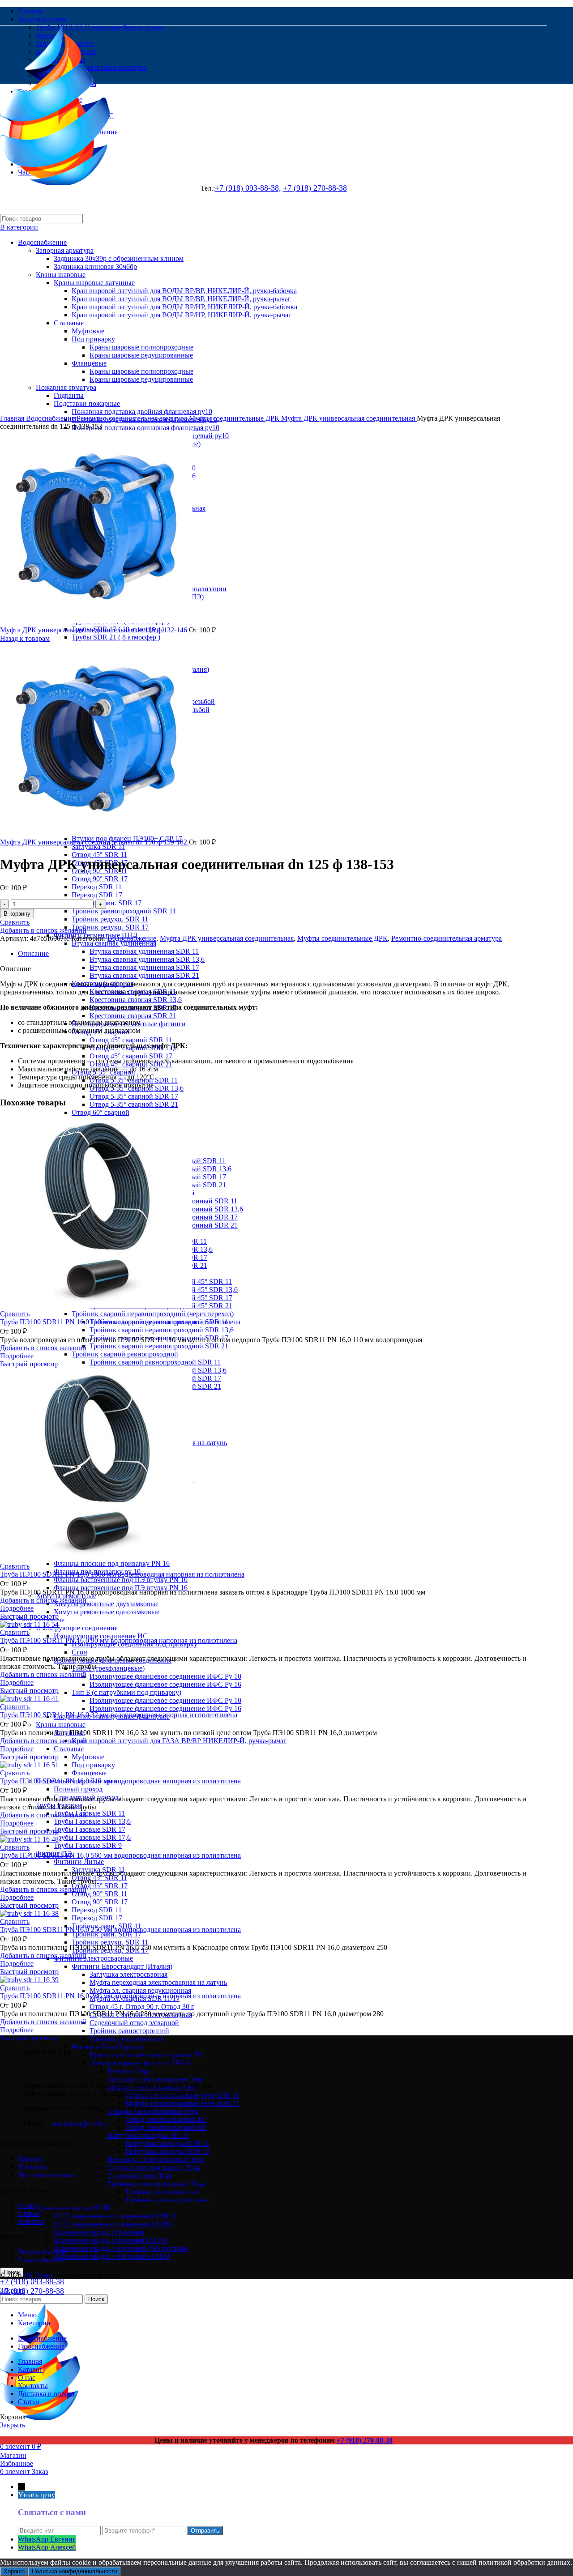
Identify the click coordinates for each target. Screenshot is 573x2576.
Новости (31, 2221)
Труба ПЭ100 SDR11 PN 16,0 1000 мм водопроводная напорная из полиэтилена (122, 1574)
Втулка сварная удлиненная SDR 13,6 (147, 959)
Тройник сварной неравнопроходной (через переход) (153, 1314)
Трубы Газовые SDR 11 (89, 1813)
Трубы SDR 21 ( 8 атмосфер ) (116, 637)
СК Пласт (38, 2275)
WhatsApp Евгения (47, 2539)
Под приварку (93, 1765)
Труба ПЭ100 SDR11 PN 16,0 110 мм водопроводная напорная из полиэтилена (120, 1322)
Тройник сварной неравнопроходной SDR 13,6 (162, 1330)
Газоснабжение (41, 2260)
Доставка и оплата (46, 2175)
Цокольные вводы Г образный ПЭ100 (111, 2256)
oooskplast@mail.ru (80, 2124)
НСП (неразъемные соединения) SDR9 (113, 2224)
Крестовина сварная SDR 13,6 (136, 1000)
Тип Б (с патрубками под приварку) (126, 1692)
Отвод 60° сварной (100, 1112)
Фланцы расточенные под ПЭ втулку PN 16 (121, 1588)
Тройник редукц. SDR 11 (110, 919)
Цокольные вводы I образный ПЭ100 (111, 2240)
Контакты (33, 2167)
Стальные (69, 1749)
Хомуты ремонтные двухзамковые (106, 1604)
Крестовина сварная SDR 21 (133, 1016)
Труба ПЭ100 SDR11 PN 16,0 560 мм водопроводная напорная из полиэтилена (120, 1855)
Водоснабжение (51, 418)
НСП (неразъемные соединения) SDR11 (115, 2216)
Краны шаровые (61, 1725)
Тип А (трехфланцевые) (108, 1668)
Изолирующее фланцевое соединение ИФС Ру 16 (165, 1684)
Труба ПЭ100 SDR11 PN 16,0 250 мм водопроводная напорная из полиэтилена (120, 1930)
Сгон (79, 1652)
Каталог (30, 2159)
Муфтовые (88, 1757)
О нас (27, 2205)
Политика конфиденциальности (75, 2571)
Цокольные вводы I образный (99, 2232)
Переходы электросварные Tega (156, 2160)
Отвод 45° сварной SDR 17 (131, 1056)
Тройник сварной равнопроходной (125, 1354)
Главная (13, 418)
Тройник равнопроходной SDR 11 (124, 911)
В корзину (17, 914)
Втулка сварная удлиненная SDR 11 (144, 951)
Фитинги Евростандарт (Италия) (122, 1966)
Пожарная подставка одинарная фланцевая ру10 (145, 428)
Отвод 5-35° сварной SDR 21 (134, 1104)
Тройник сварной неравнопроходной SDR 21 (159, 1346)
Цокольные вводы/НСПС (75, 2208)
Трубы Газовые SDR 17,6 (92, 1837)
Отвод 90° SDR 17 (100, 879)
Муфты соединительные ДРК (235, 418)
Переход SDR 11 (97, 887)
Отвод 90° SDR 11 (99, 1894)
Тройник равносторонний (129, 2031)
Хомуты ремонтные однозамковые (107, 1612)
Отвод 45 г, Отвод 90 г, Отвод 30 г (142, 2007)
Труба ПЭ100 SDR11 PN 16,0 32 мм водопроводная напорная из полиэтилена (119, 1715)
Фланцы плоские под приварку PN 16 (112, 1563)
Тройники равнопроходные (167, 2200)
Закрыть (13, 2290)
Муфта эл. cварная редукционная (140, 1990)
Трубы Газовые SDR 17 (90, 1829)
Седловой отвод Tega (140, 2176)
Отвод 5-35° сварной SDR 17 (134, 1096)
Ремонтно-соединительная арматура (133, 418)
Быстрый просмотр (29, 1364)
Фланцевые (89, 1773)
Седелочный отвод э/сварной (134, 2023)
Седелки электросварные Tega (154, 2168)
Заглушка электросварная (128, 1974)
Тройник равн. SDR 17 (107, 903)
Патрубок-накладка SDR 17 (168, 2152)
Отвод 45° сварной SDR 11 (131, 1040)
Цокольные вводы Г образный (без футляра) (121, 2248)
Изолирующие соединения (77, 1628)
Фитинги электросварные (93, 1958)
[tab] (282, 954)
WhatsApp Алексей (47, 2547)
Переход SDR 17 (97, 895)
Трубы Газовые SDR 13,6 (92, 1821)
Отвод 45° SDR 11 (99, 855)
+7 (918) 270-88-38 (32, 2291)
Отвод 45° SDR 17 (100, 1886)
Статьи (29, 2213)
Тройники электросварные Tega (156, 2184)
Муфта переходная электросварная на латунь (158, 1982)
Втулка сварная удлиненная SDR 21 (144, 975)
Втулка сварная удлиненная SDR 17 (144, 967)
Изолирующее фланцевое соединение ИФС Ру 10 (165, 1676)
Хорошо (14, 2571)
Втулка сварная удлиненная (114, 943)
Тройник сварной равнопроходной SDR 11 (155, 1362)
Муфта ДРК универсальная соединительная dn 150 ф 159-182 (94, 842)
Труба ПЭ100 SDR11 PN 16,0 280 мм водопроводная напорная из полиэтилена (120, 1996)
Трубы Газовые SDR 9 (88, 1845)
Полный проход (78, 1789)
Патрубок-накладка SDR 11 (167, 2143)
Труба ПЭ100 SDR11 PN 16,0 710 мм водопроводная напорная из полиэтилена (120, 1781)
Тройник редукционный (163, 2192)
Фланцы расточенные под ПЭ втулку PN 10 (121, 1580)
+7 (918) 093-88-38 (32, 2282)
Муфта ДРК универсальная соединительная (349, 418)
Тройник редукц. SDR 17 (110, 927)
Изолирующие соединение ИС (101, 1636)
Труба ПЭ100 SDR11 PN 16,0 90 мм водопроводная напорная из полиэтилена (119, 1640)
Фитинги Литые (79, 1862)
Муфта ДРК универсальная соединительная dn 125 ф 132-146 (94, 630)
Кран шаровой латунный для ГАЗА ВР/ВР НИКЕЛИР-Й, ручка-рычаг (179, 1741)
